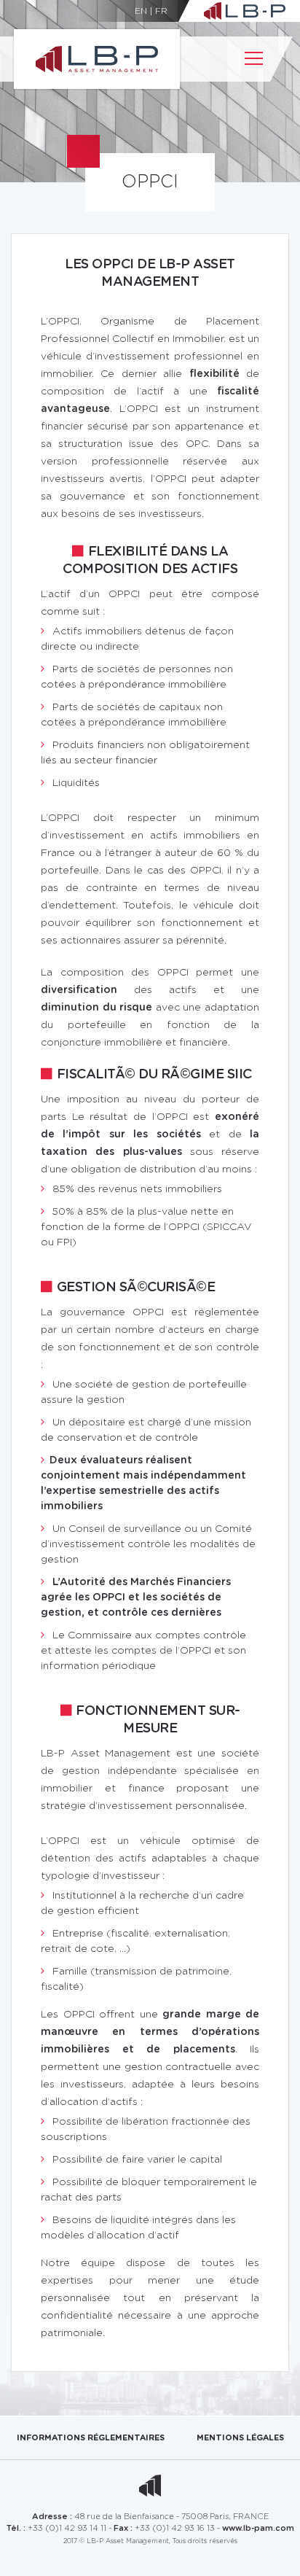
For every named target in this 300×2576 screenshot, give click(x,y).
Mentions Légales (240, 2438)
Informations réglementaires (91, 2438)
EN (141, 11)
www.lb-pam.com (258, 2528)
